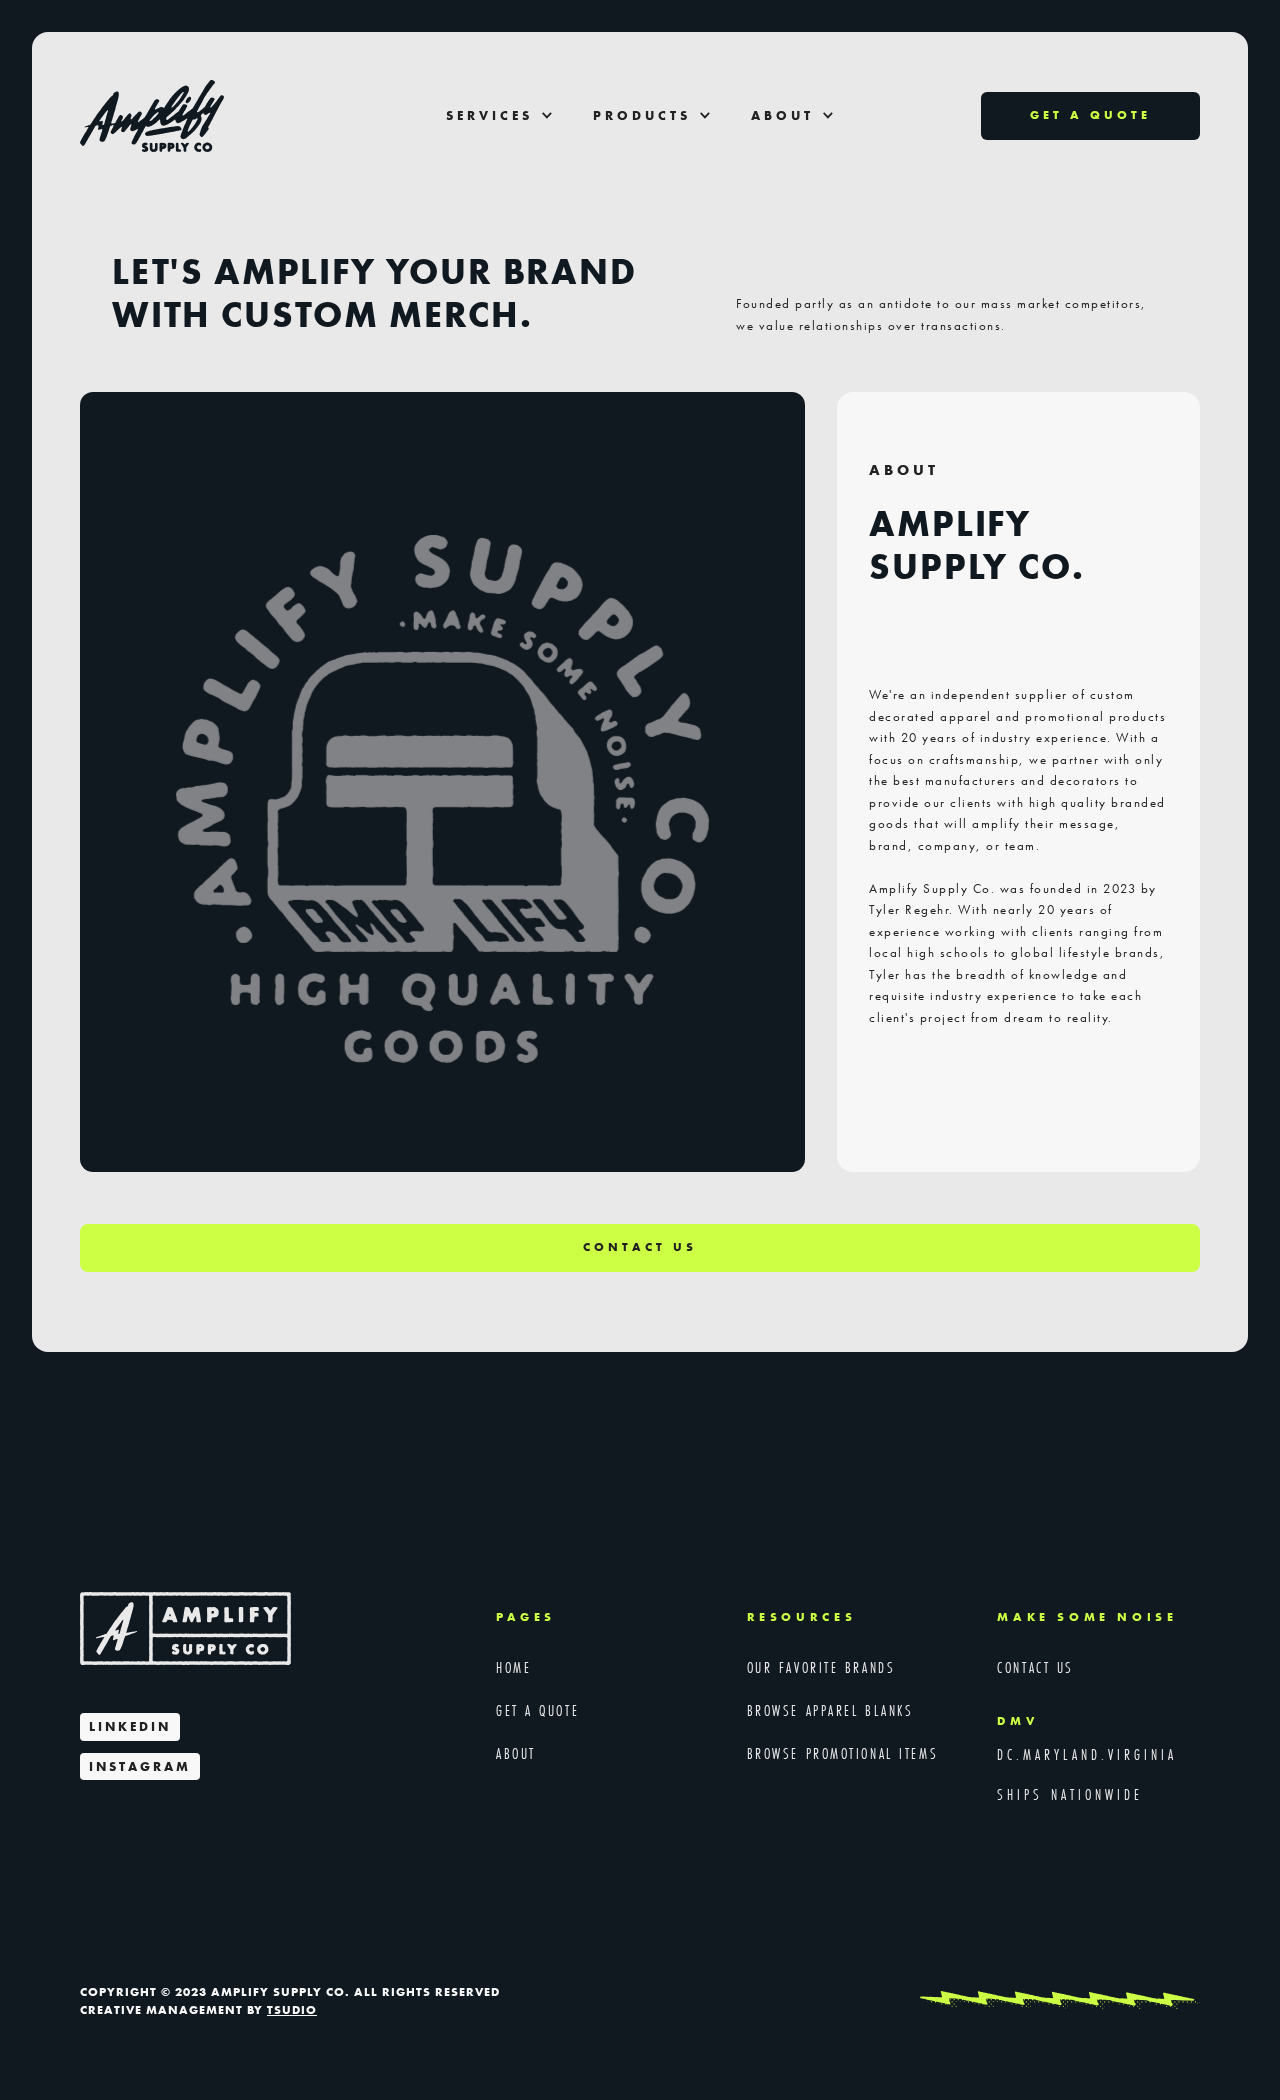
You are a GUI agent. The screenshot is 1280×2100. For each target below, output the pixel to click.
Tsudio (292, 2010)
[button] (499, 116)
